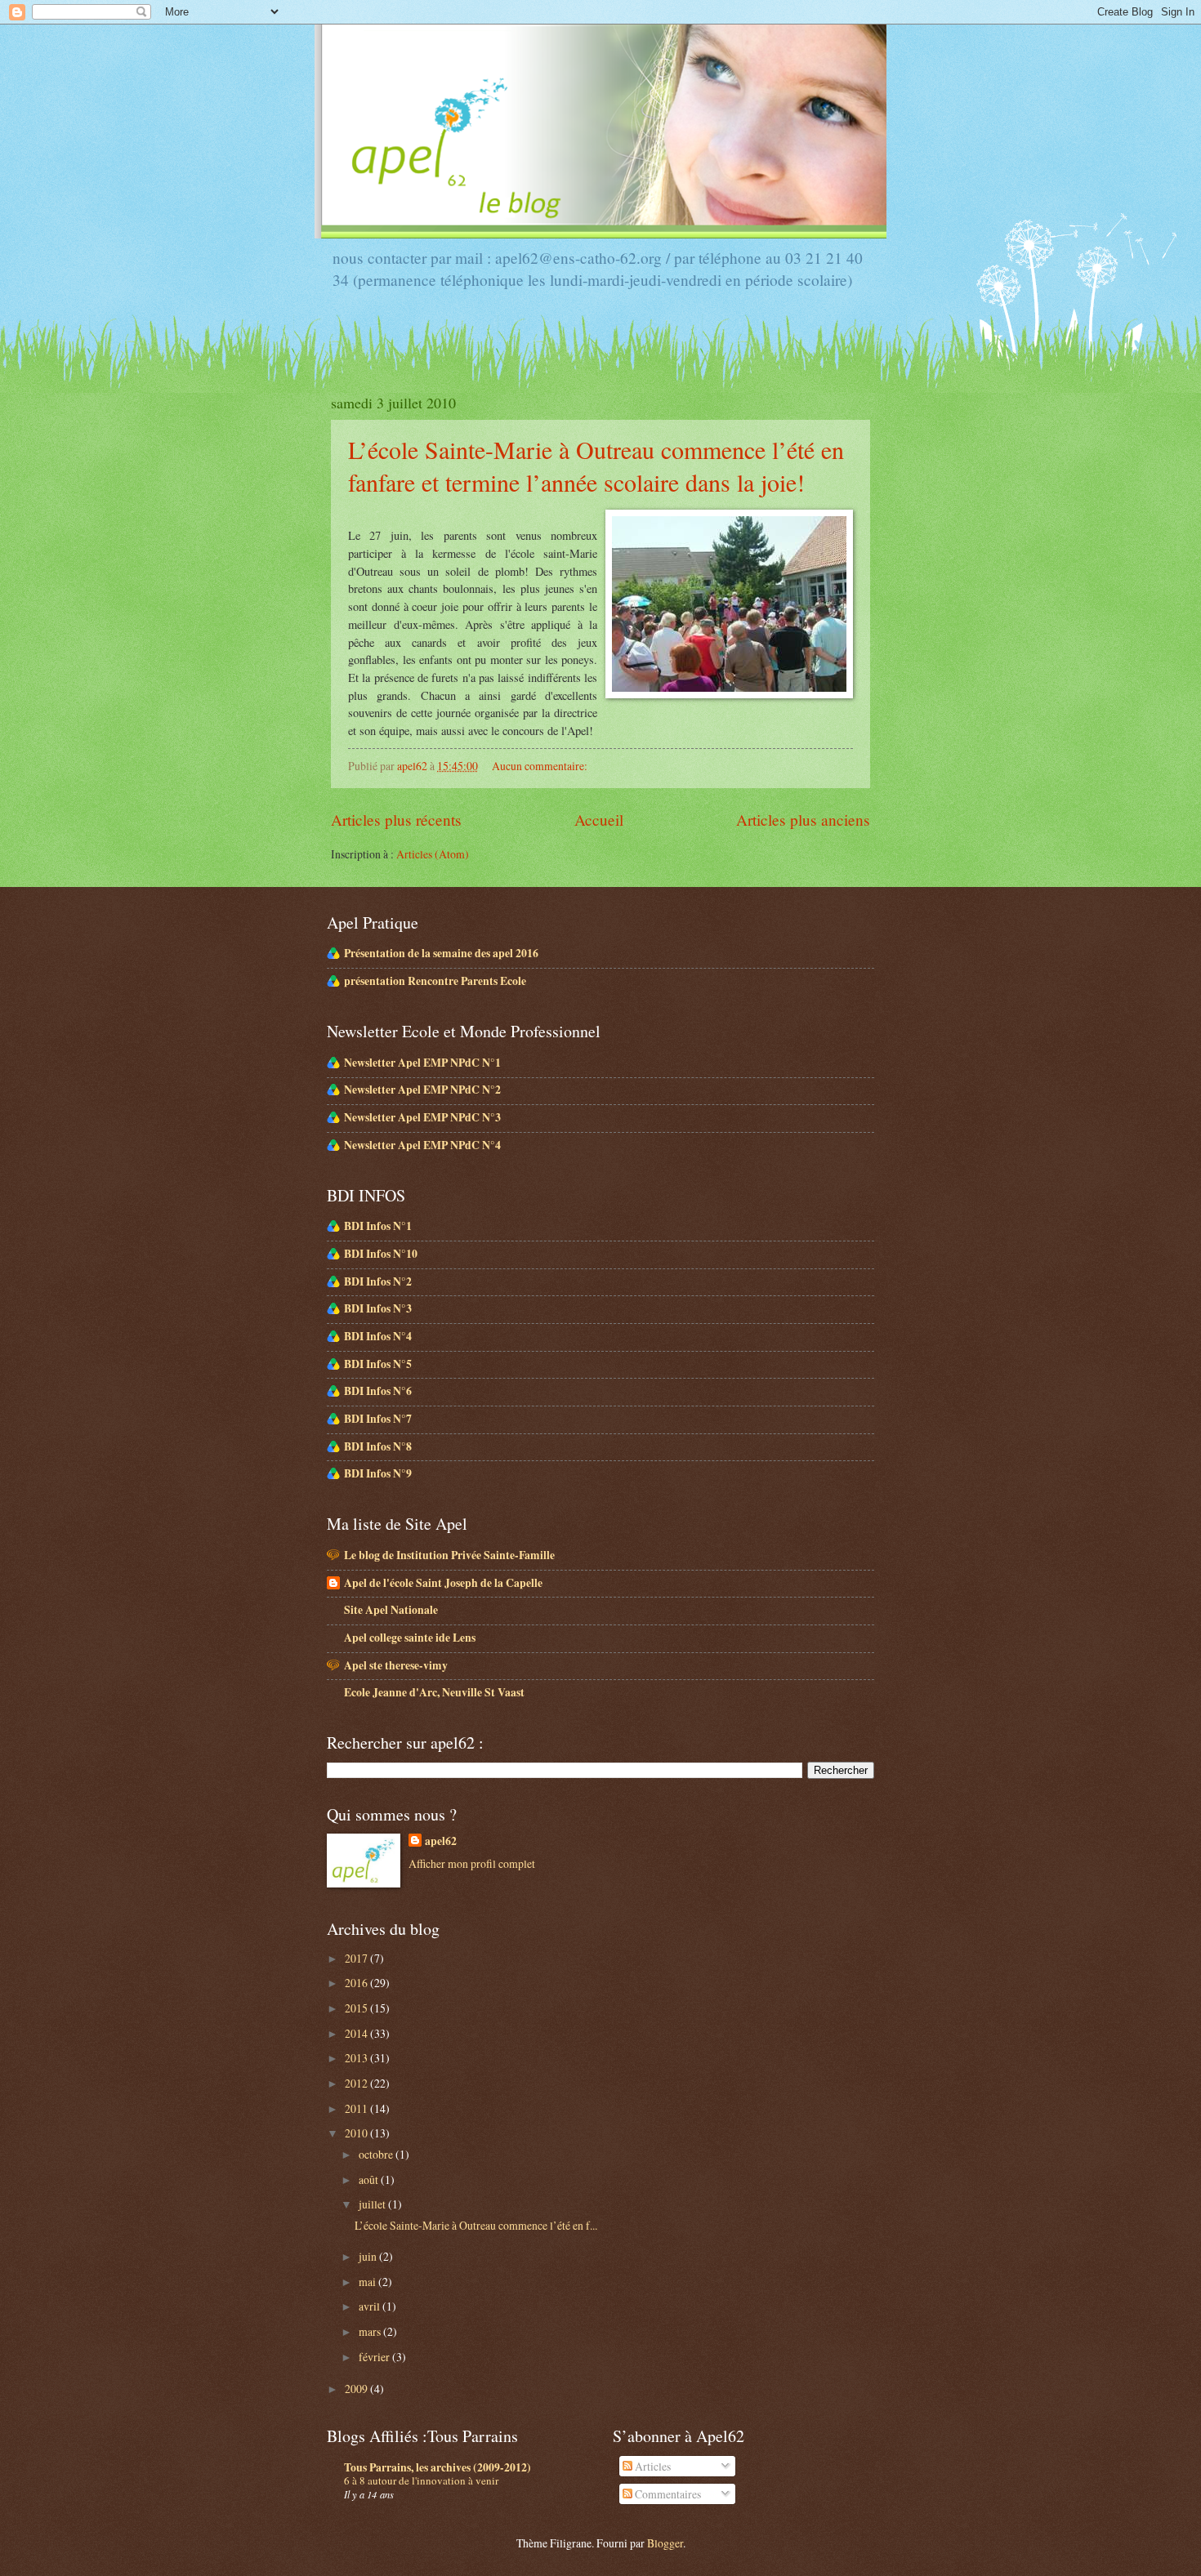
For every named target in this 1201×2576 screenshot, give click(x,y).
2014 (357, 2033)
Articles (652, 2466)
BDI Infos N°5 (378, 1364)
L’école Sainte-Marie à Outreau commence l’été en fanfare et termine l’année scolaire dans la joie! (596, 466)
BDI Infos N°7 (378, 1419)
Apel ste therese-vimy (396, 1665)
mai (368, 2282)
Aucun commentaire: (541, 766)
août (370, 2179)
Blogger (665, 2543)
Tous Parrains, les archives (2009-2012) (438, 2467)
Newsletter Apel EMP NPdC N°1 (422, 1063)
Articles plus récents (396, 820)
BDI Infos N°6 (378, 1391)
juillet (373, 2204)
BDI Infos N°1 (378, 1226)
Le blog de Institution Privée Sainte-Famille (449, 1555)
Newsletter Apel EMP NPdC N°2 (422, 1090)
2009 (357, 2389)
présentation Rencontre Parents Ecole (435, 981)
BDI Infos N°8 (378, 1446)
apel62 (441, 1841)
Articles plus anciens (803, 820)
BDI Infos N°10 (381, 1254)
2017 (357, 1958)
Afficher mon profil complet (472, 1863)
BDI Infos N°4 (378, 1336)
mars (371, 2331)
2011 (357, 2108)
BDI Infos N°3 (378, 1308)
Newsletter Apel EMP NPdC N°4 (422, 1145)
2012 (357, 2083)
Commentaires (667, 2494)
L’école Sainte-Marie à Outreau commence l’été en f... (476, 2225)
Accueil (599, 820)
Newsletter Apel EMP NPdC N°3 (422, 1117)
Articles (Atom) (433, 854)
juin (369, 2256)
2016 (357, 1983)
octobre (377, 2154)
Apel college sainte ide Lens (410, 1638)
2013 (357, 2058)
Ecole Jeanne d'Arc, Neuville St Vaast (434, 1692)
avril (371, 2306)
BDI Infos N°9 (378, 1473)
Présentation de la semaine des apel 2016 (441, 953)
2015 (357, 2008)
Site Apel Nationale (391, 1610)
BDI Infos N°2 (378, 1281)
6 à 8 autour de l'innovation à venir (421, 2480)
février (375, 2357)
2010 (357, 2133)
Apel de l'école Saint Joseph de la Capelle (443, 1583)
